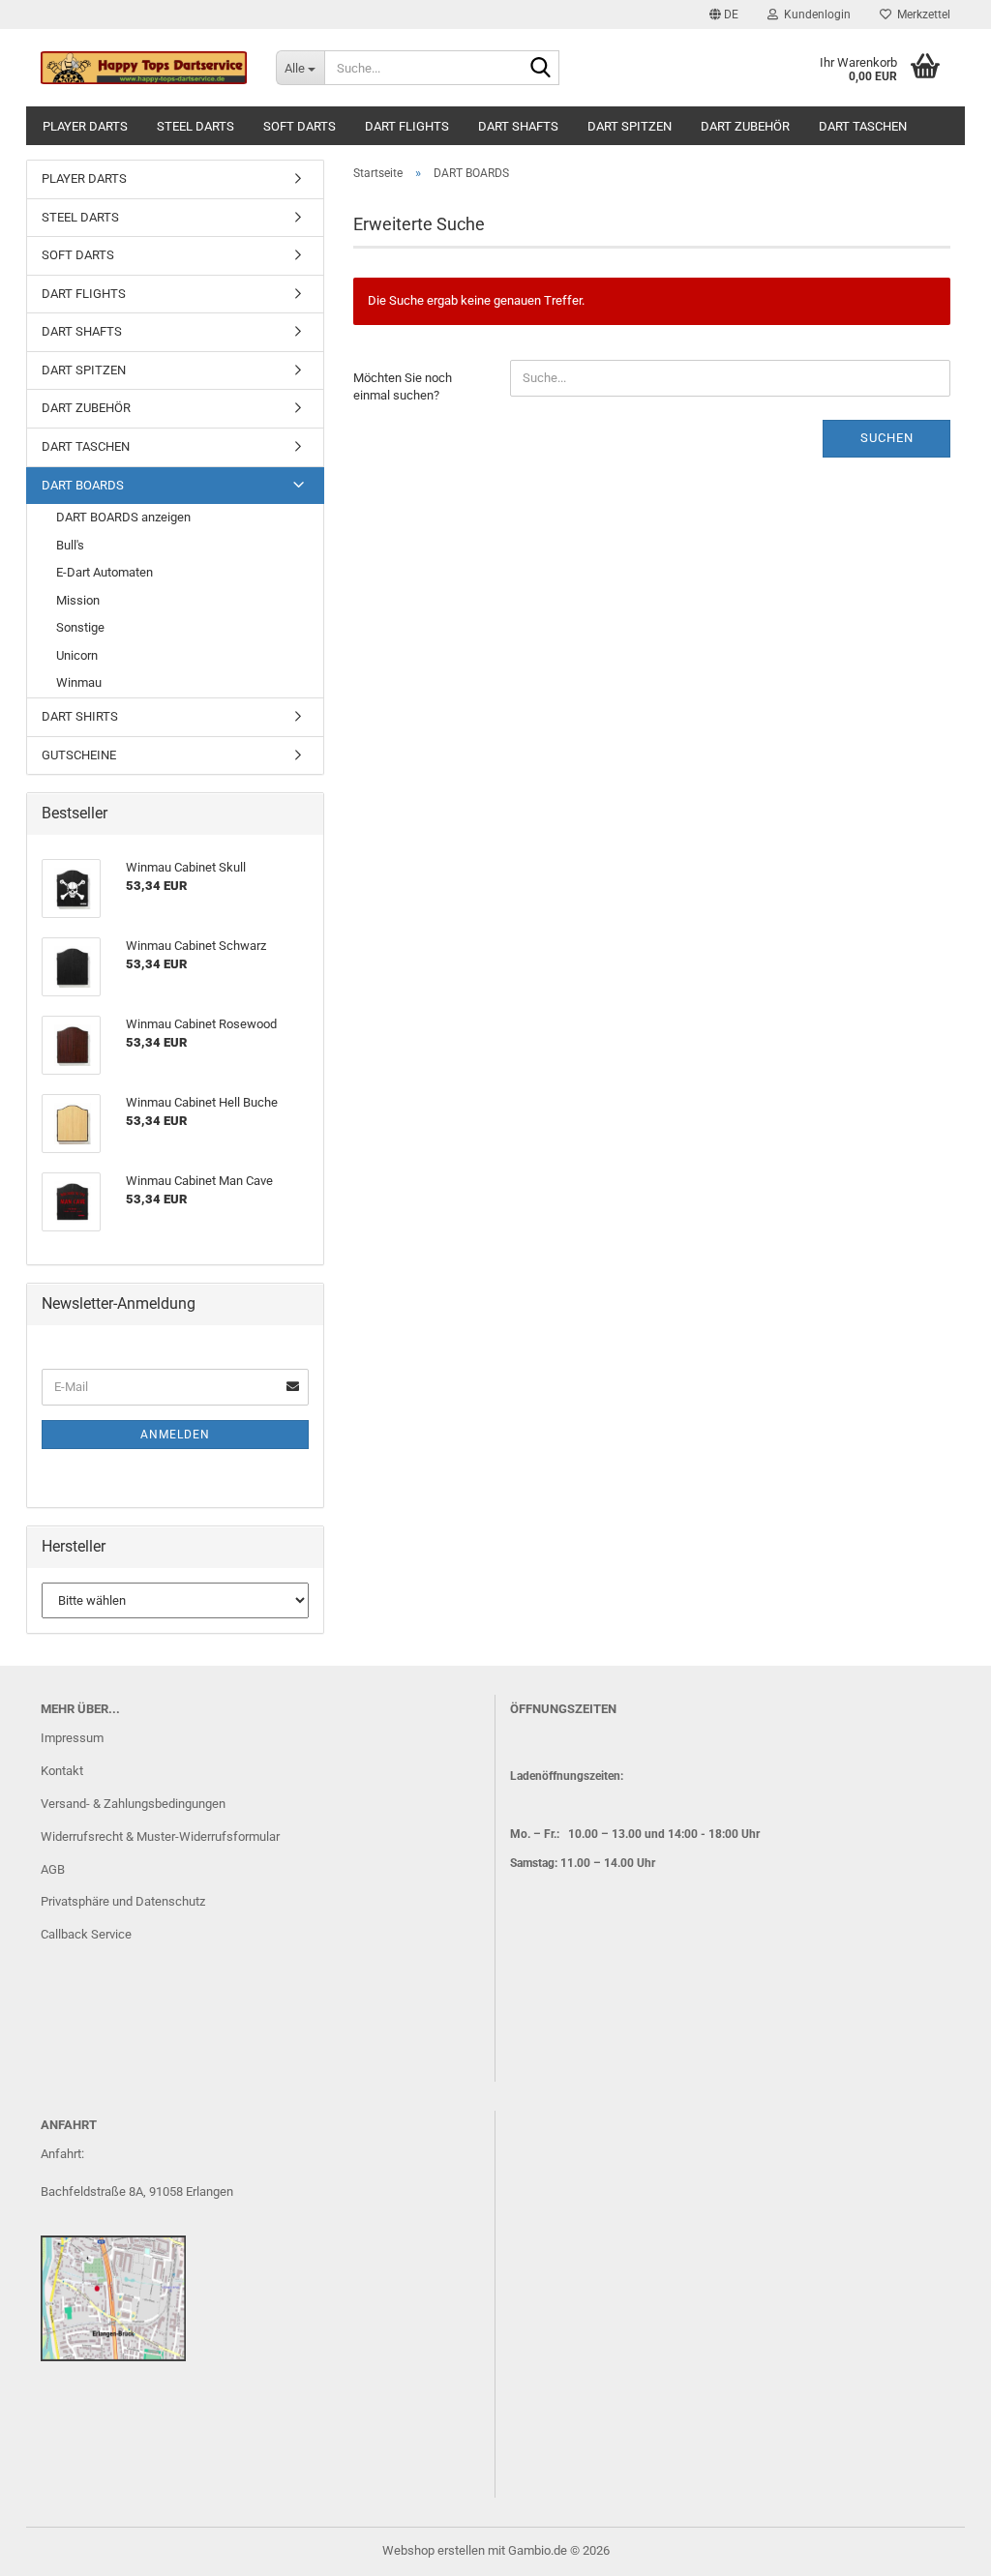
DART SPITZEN (630, 126)
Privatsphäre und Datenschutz (123, 1901)
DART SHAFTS (518, 126)
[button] (724, 15)
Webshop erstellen (434, 2550)
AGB (53, 1869)
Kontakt (62, 1771)
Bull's (70, 545)
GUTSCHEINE (79, 755)
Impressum (72, 1738)
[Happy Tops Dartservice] (144, 68)
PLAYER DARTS (85, 126)
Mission (78, 600)
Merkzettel (921, 15)
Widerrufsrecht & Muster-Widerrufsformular (160, 1836)
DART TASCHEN (863, 126)
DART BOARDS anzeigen (123, 517)
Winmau (79, 682)
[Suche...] (541, 69)
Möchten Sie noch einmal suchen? (403, 387)
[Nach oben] (938, 2547)
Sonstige (80, 627)
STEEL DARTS (195, 126)
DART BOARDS (83, 485)
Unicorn (77, 655)
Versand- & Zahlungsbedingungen (133, 1804)
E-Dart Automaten (105, 572)
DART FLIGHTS (407, 126)
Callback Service (86, 1934)
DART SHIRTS (80, 716)
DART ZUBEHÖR (745, 126)
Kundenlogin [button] (814, 15)
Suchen (887, 438)
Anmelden (175, 1435)
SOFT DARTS (300, 126)
